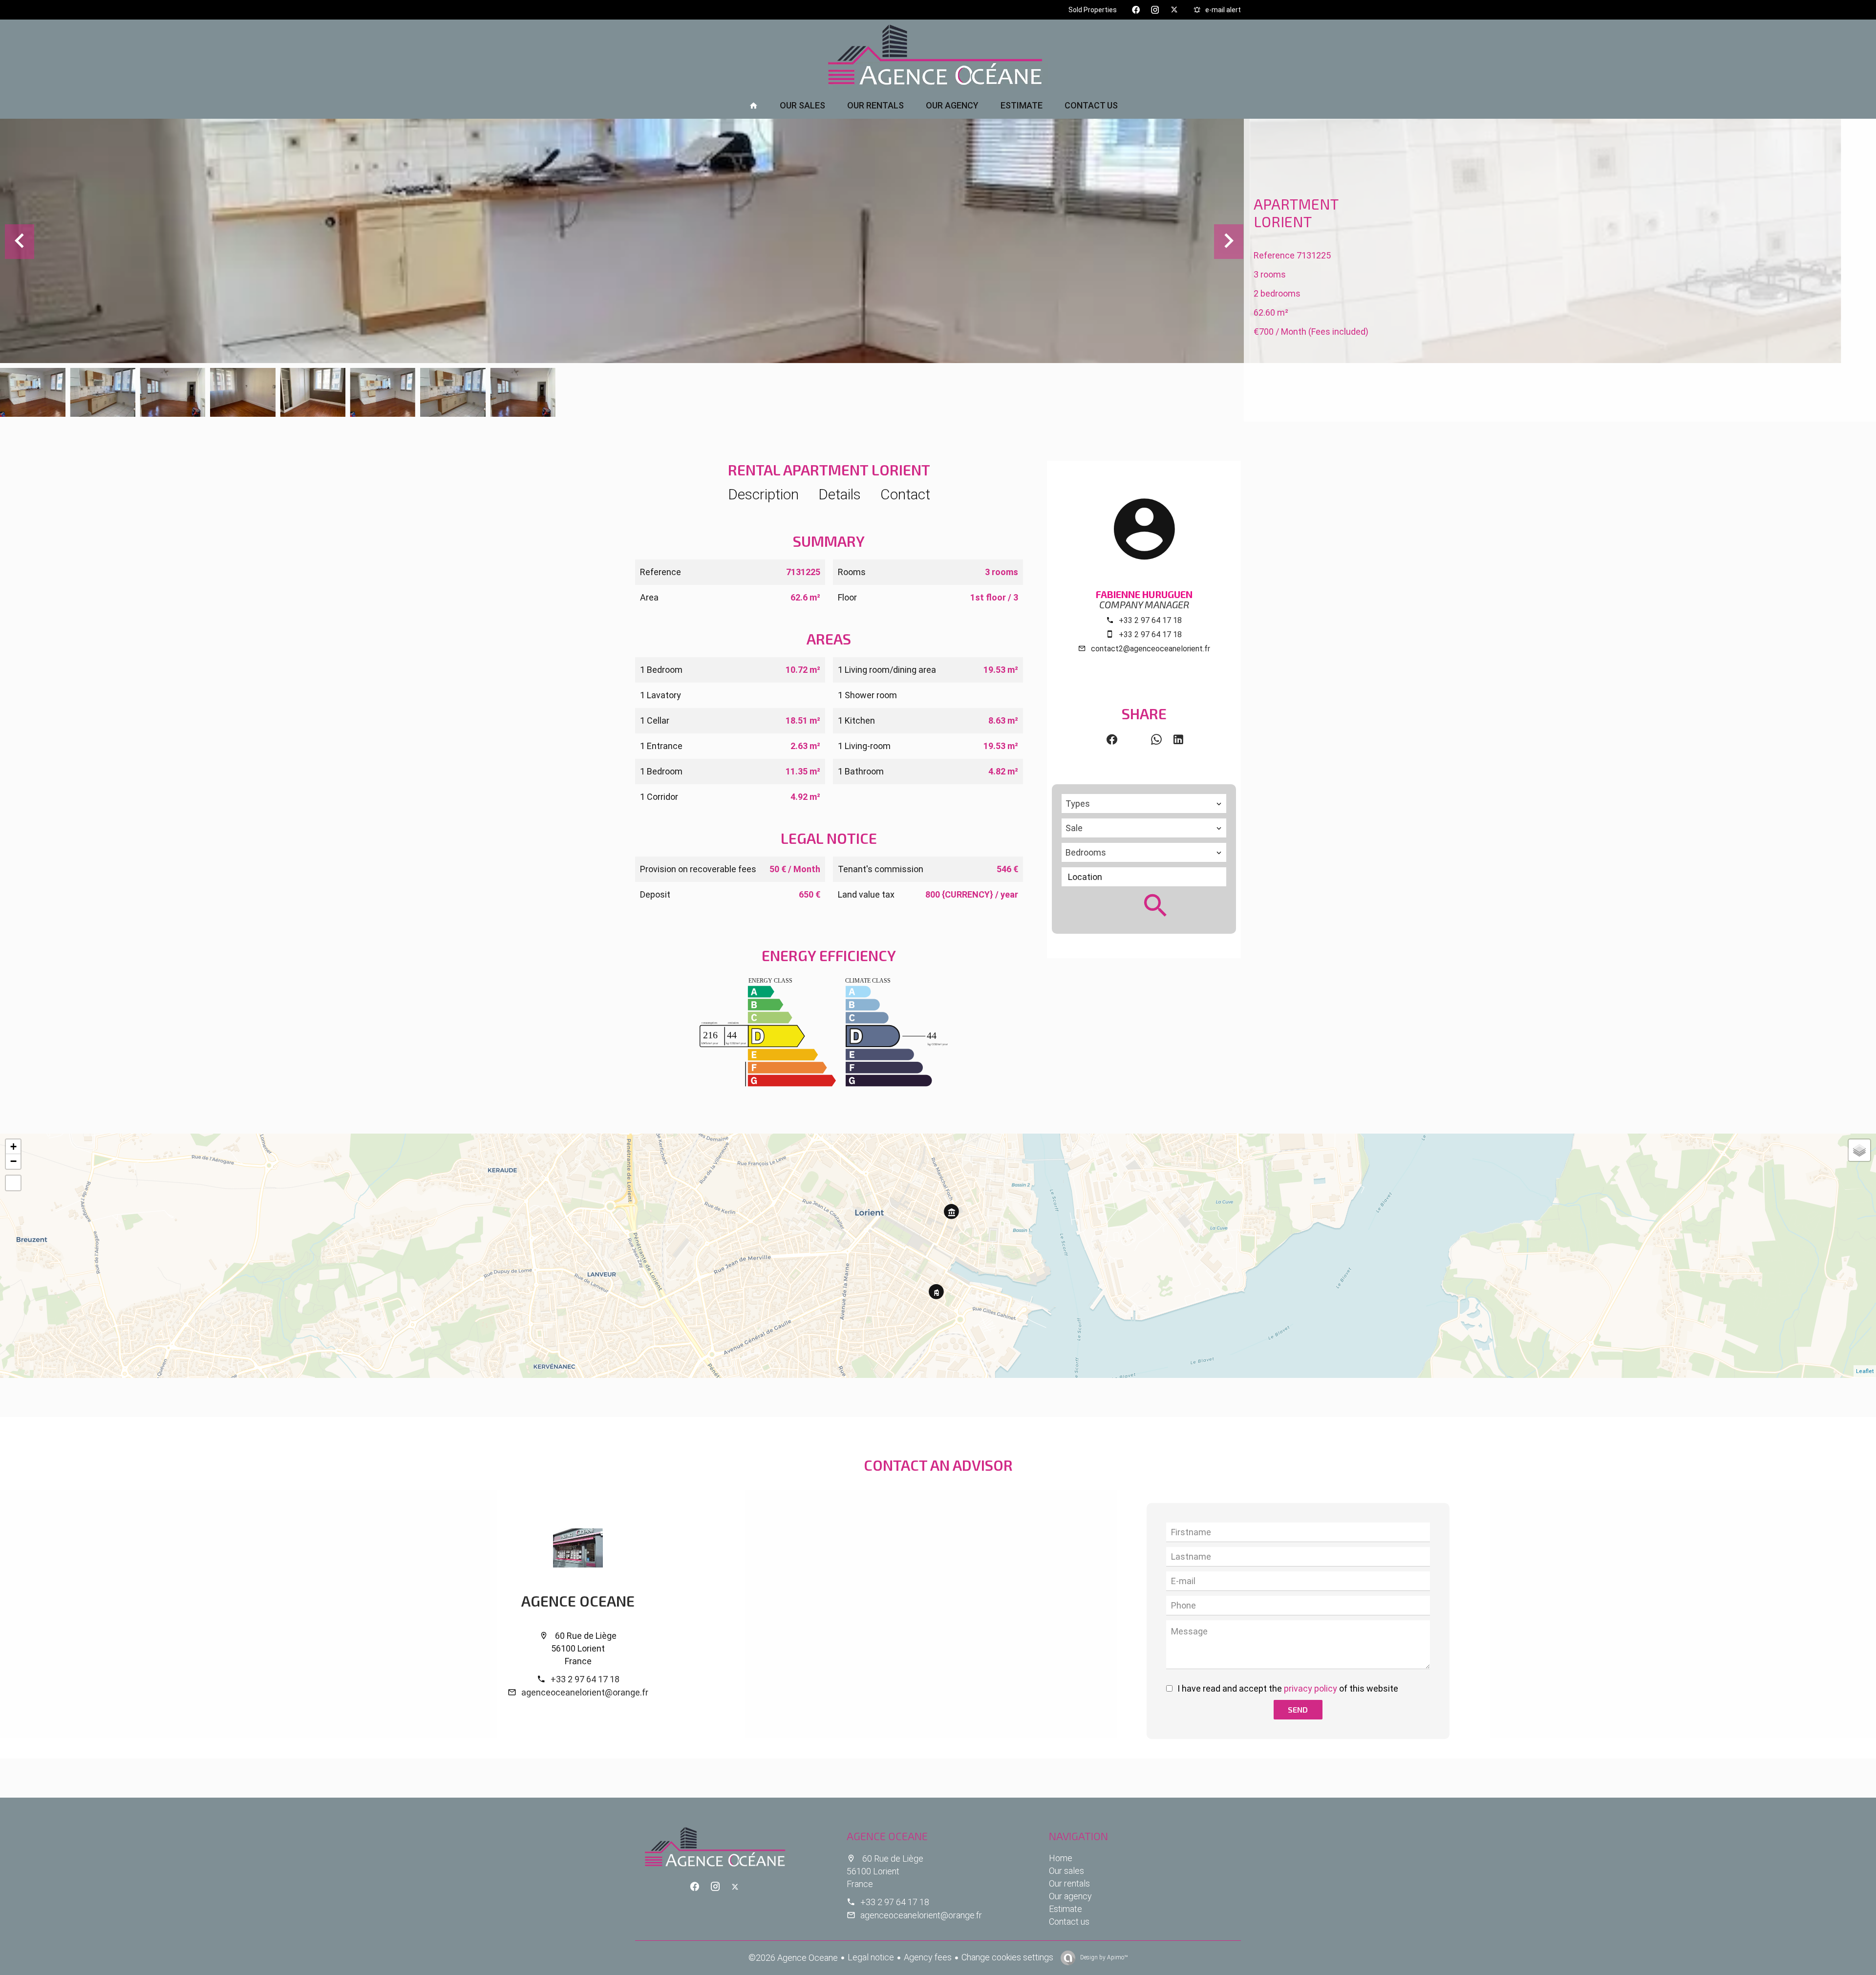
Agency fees (928, 1957)
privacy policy (1311, 1688)
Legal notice (871, 1957)
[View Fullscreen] (13, 1183)
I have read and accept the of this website (1288, 1688)
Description (763, 494)
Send (1298, 1709)
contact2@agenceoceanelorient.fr (1151, 649)
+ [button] (13, 1147)
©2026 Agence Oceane (793, 1958)
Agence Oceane (578, 1601)
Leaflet (1865, 1371)
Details (840, 494)
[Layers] (1859, 1150)
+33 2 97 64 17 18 (1150, 620)
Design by (1103, 1957)
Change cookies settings (1007, 1957)
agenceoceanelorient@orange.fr (585, 1692)
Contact (905, 494)
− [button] (13, 1161)
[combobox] (1144, 804)
